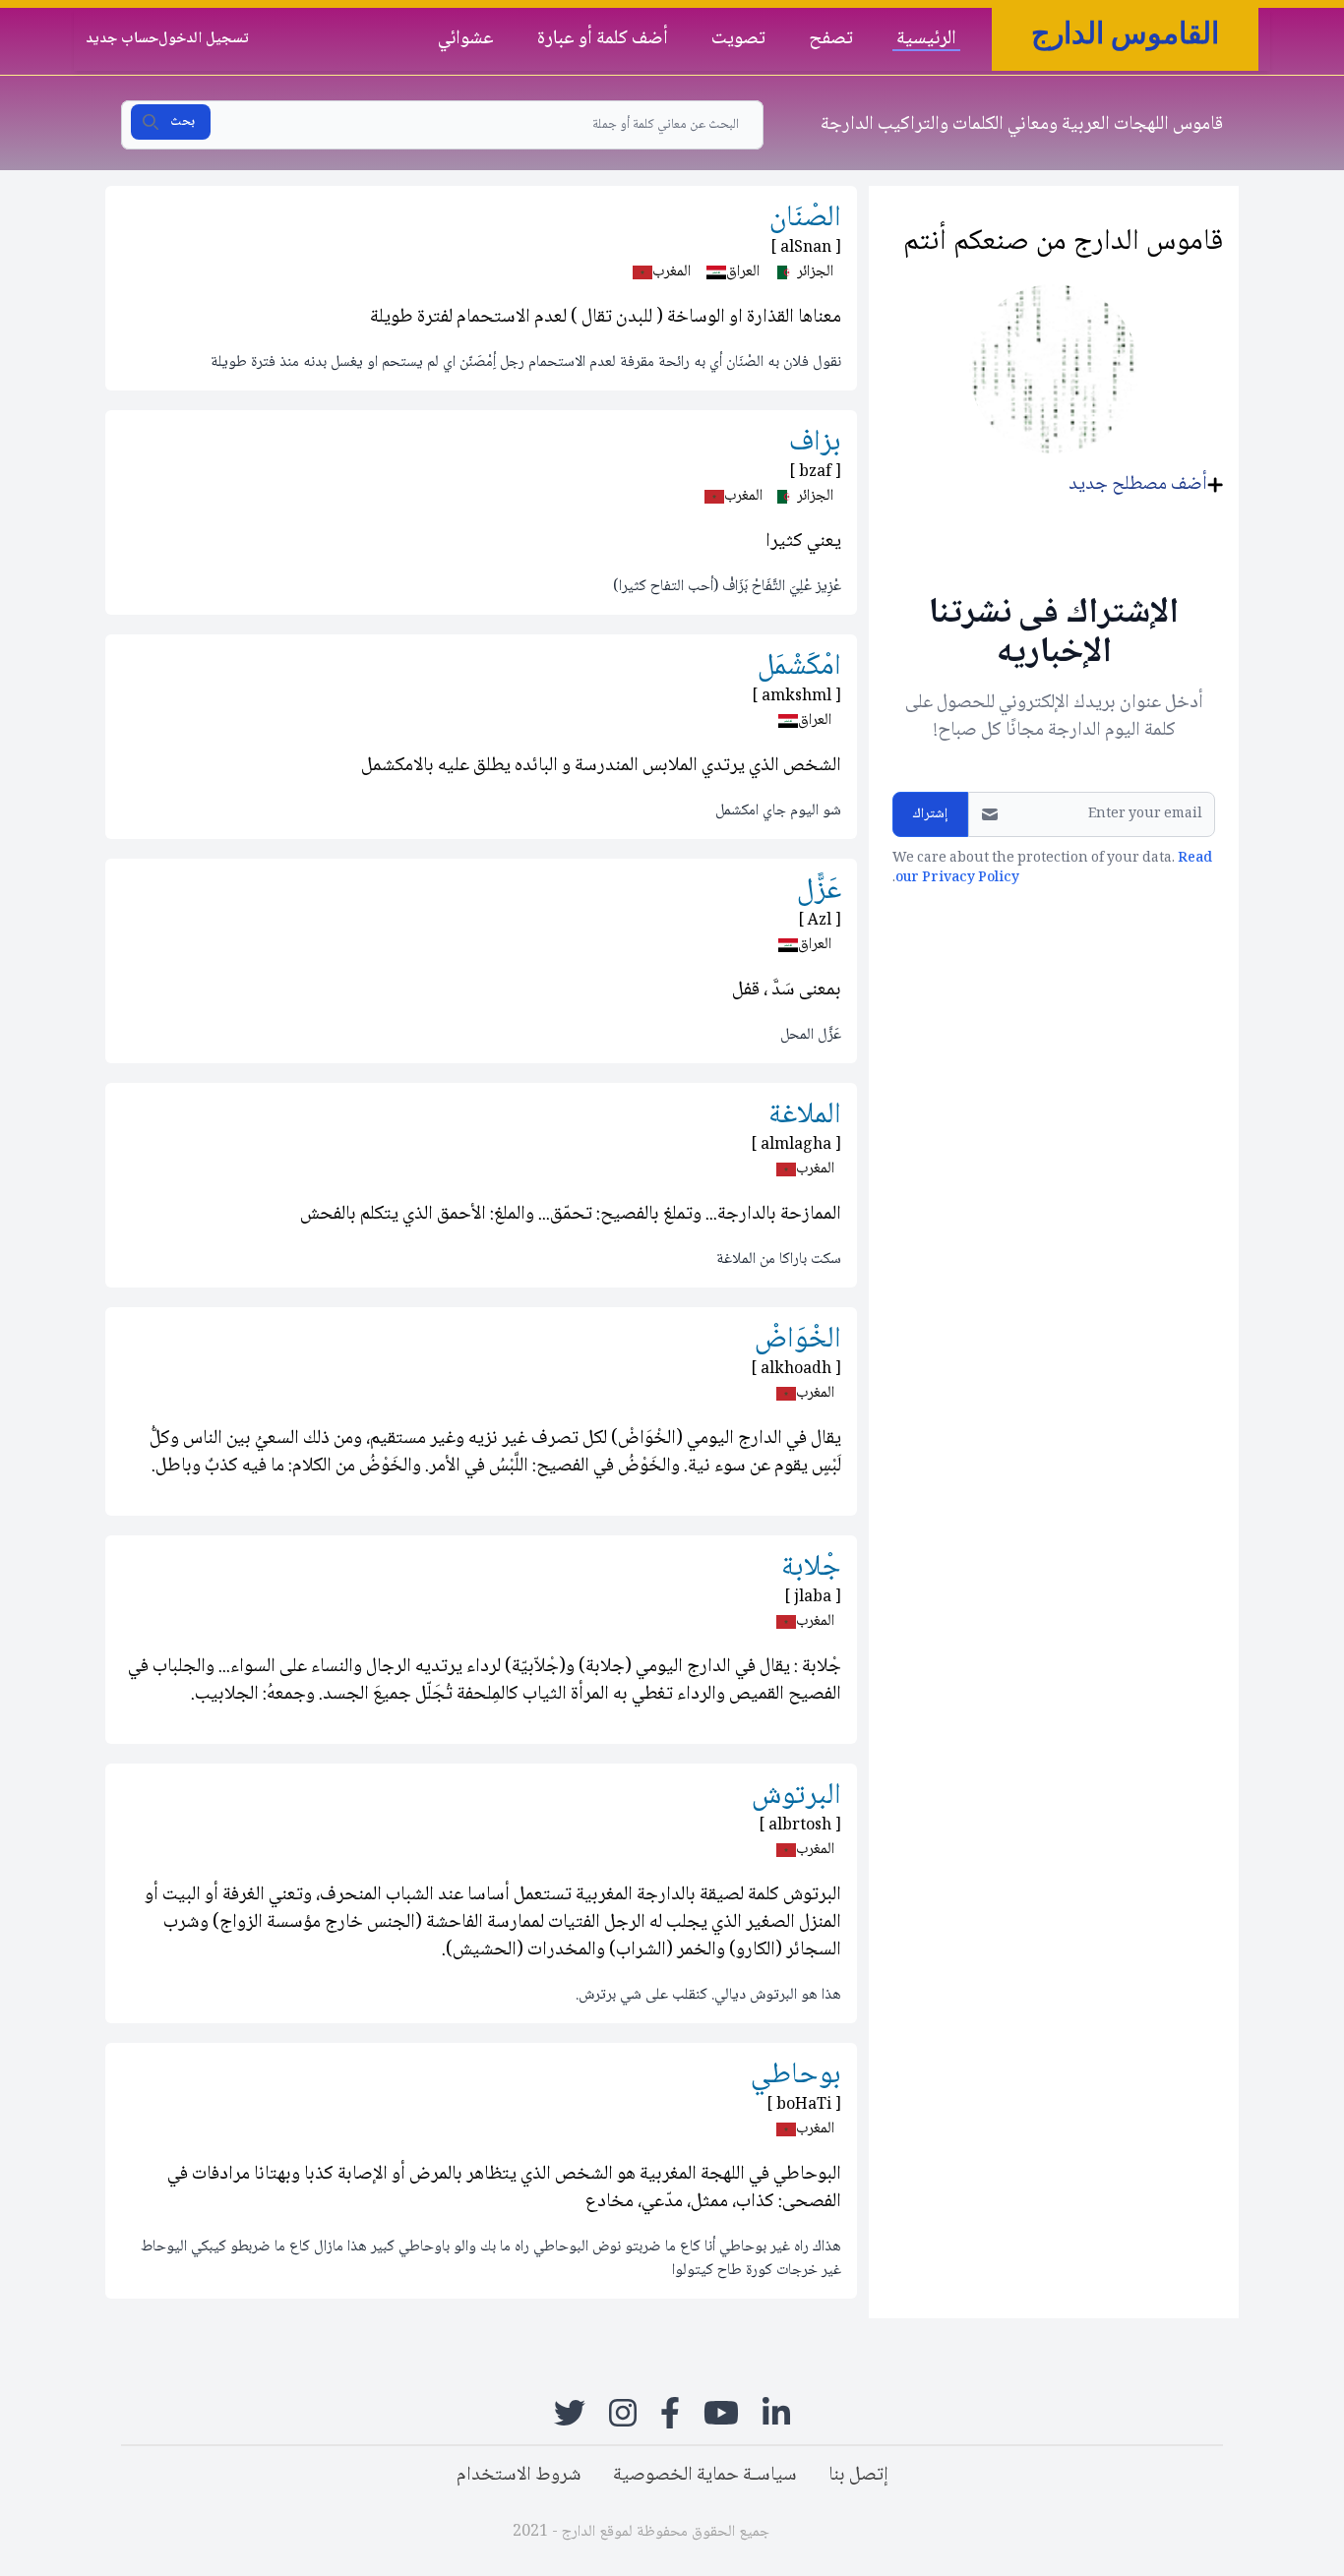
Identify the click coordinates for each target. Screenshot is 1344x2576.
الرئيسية (926, 38)
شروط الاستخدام (519, 2476)
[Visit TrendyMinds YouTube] (721, 2413)
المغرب (672, 272)
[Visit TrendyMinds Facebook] (670, 2413)
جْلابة (811, 1568)
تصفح (831, 38)
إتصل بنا (858, 2476)
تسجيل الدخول (204, 39)
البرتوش (796, 1797)
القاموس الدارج (1125, 33)
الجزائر (815, 272)
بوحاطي (796, 2076)
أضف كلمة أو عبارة (603, 38)
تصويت (738, 38)
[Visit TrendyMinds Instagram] (623, 2413)
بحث (183, 122)
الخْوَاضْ (798, 1340)
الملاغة (805, 1116)
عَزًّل (819, 892)
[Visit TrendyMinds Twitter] (570, 2413)
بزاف (815, 443)
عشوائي (466, 38)
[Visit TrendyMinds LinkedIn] (776, 2413)
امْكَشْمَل (799, 667)
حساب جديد (122, 39)
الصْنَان (805, 219)
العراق (743, 272)
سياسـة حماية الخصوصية (705, 2476)
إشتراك (930, 814)
